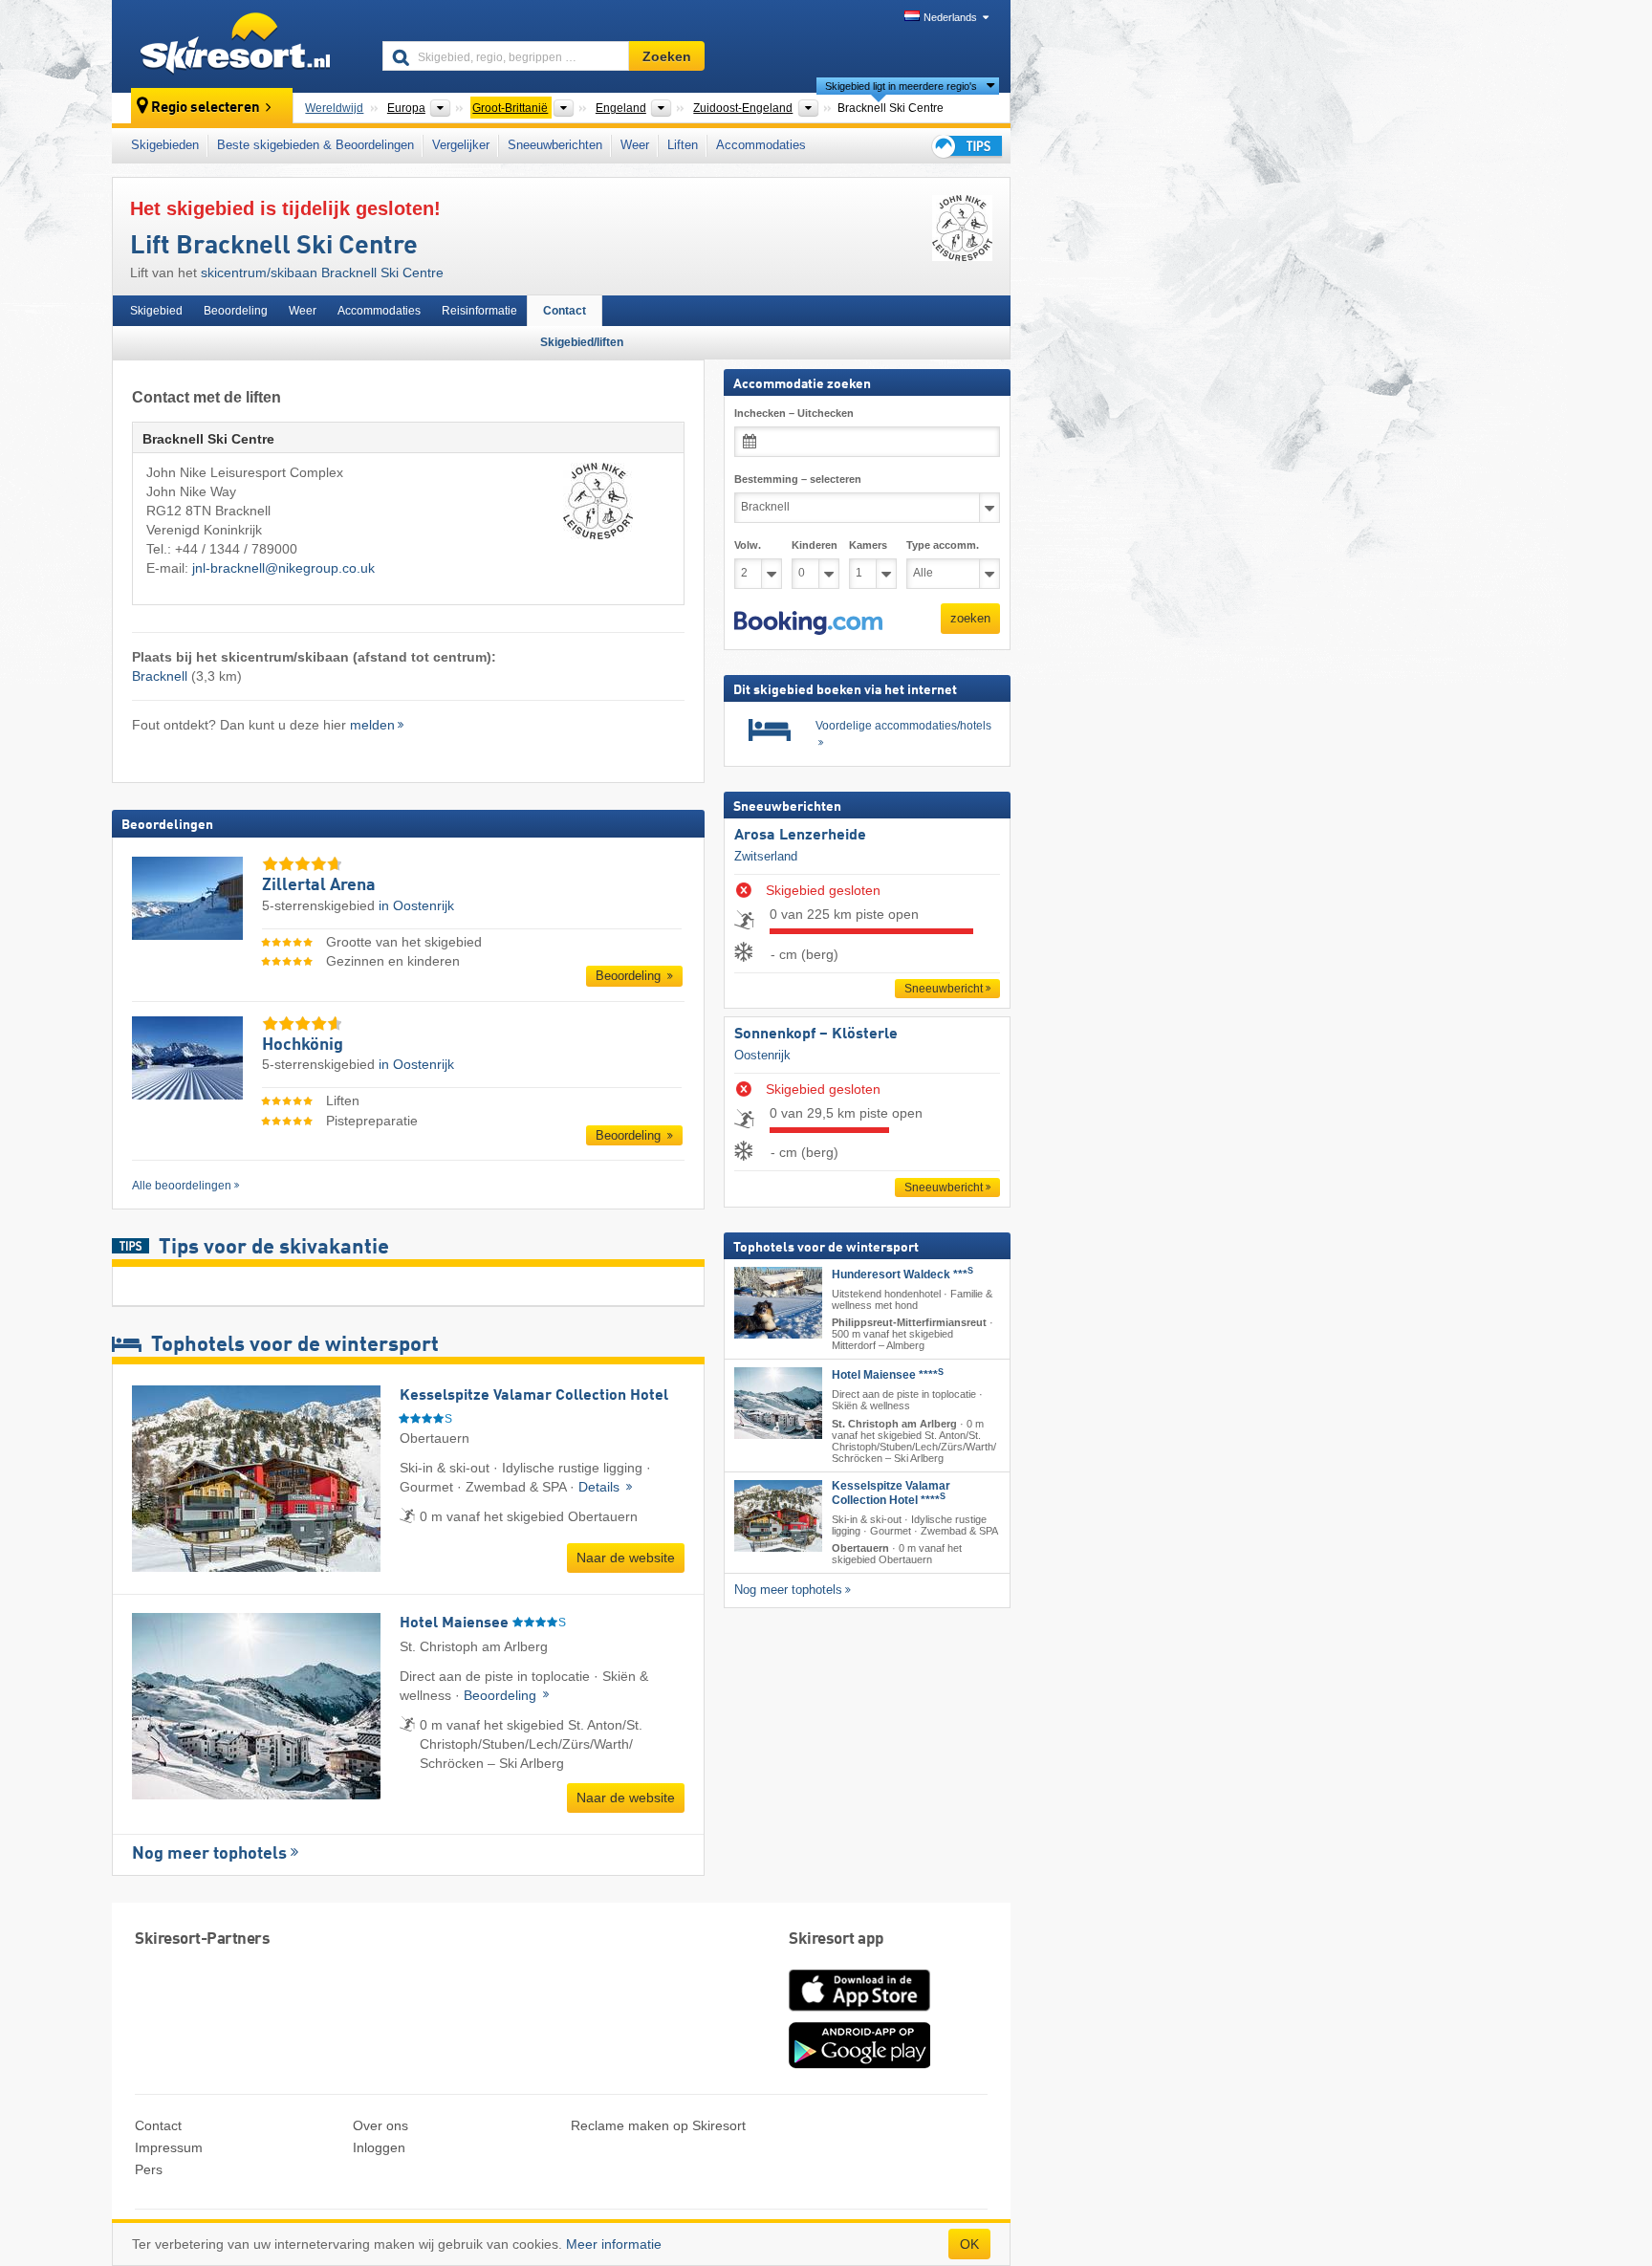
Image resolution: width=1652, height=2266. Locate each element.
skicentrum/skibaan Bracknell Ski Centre (322, 272)
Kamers (868, 545)
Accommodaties (761, 145)
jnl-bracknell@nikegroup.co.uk (283, 568)
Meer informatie (614, 2244)
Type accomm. (943, 545)
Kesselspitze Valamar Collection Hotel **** (891, 1493)
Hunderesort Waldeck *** (902, 1275)
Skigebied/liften (582, 342)
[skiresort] (239, 46)
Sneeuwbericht (944, 989)
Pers (149, 2169)
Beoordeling (236, 311)
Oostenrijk (762, 1055)
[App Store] (859, 2013)
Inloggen (379, 2147)
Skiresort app (837, 1939)
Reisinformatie (479, 311)
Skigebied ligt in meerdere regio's (901, 86)
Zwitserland (766, 856)
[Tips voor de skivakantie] (966, 146)
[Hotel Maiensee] (778, 1404)
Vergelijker (461, 145)
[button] (808, 623)
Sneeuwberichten (555, 145)
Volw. (748, 545)
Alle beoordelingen (182, 1186)
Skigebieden (165, 145)
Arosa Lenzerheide (800, 836)
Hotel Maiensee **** (888, 1376)
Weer (635, 145)
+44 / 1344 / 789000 (236, 549)
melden (372, 725)
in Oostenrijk (416, 905)
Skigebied (156, 311)
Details (601, 1487)
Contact (565, 311)
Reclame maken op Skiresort (658, 2125)
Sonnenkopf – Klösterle (816, 1035)
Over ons (380, 2125)
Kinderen (815, 545)
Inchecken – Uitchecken (794, 413)
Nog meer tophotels (209, 1854)
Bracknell (160, 676)
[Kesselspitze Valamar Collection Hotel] (778, 1516)
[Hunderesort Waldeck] (778, 1303)
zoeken (970, 618)
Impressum (169, 2147)
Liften (683, 145)
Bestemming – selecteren (798, 479)
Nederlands (950, 17)
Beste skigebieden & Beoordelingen (315, 145)
